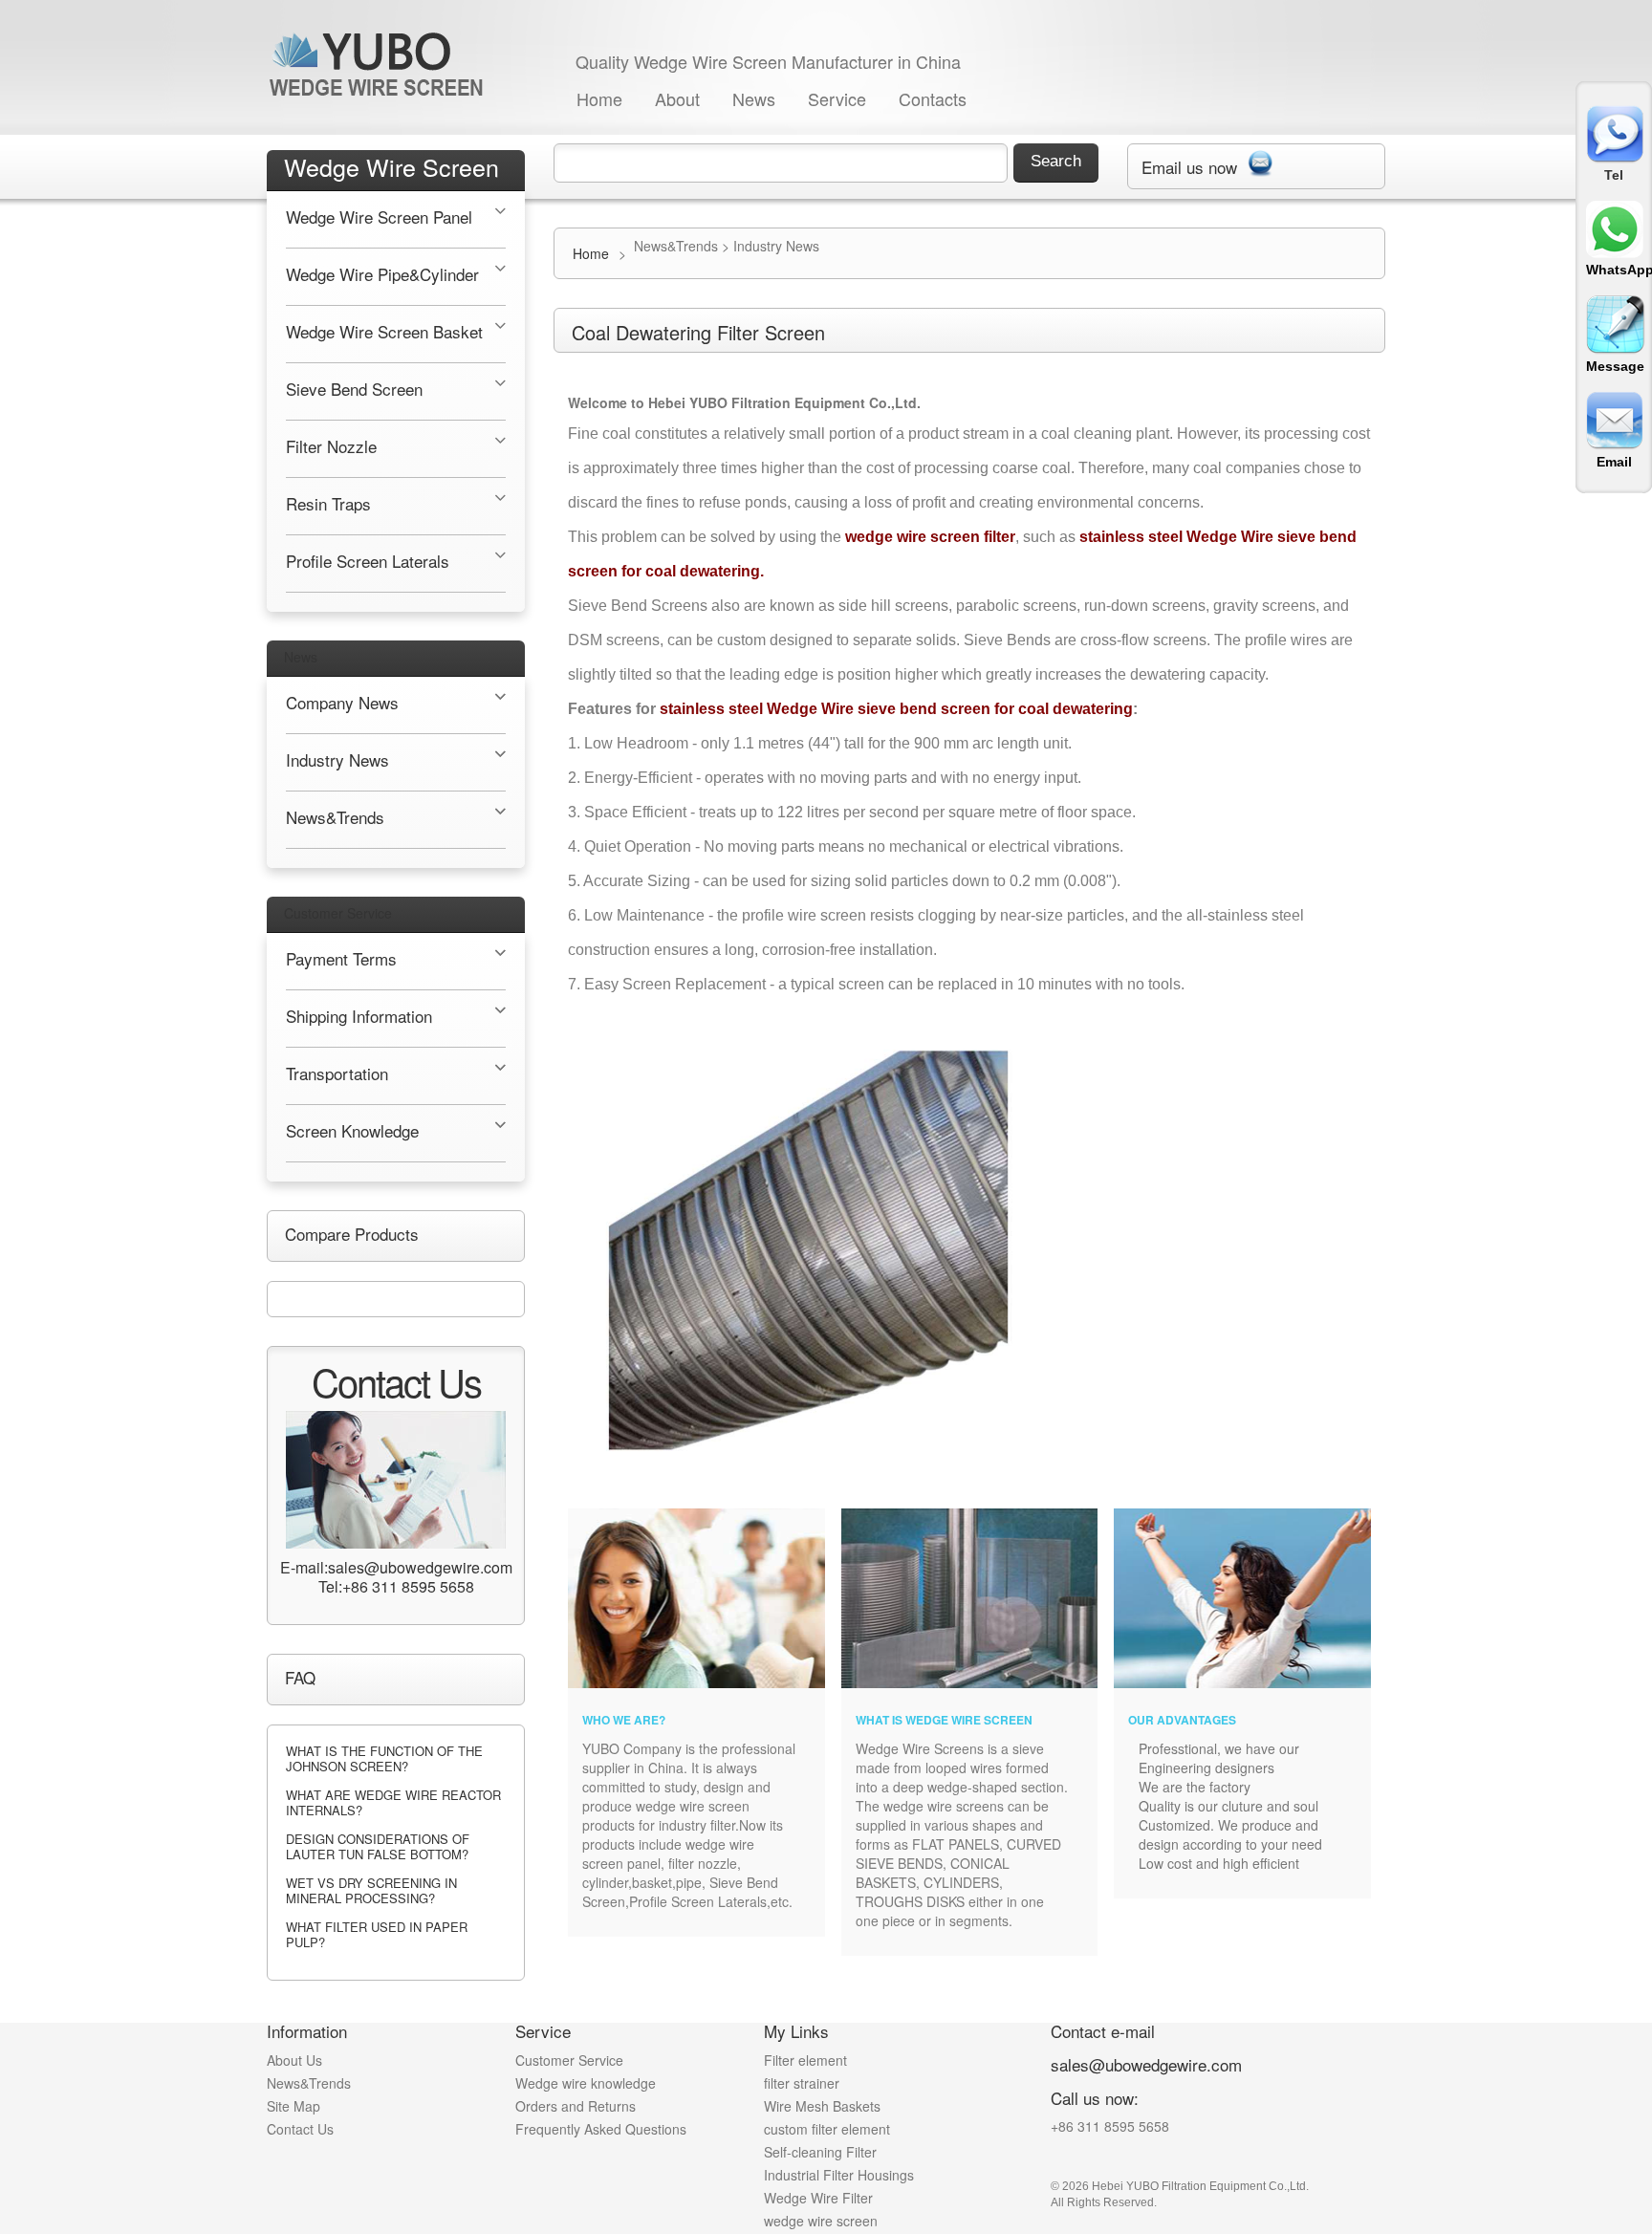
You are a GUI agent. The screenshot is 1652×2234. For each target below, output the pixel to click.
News (754, 98)
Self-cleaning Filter (820, 2152)
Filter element (805, 2060)
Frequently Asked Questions (601, 2129)
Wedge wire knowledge (586, 2083)
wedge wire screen (821, 2221)
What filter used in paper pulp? (377, 1934)
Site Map (293, 2106)
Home (599, 98)
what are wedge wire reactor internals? (393, 1802)
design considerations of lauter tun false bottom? (378, 1846)
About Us (294, 2060)
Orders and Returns (576, 2106)
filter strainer (802, 2083)
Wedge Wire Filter (818, 2198)
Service (837, 98)
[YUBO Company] (380, 64)
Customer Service (338, 913)
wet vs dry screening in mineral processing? (371, 1890)
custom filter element (827, 2129)
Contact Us (300, 2129)
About (677, 98)
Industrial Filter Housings (839, 2175)
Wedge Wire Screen (391, 166)
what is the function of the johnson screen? (384, 1758)
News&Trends (309, 2083)
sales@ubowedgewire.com (1146, 2064)
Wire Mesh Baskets (822, 2106)
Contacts (933, 98)
